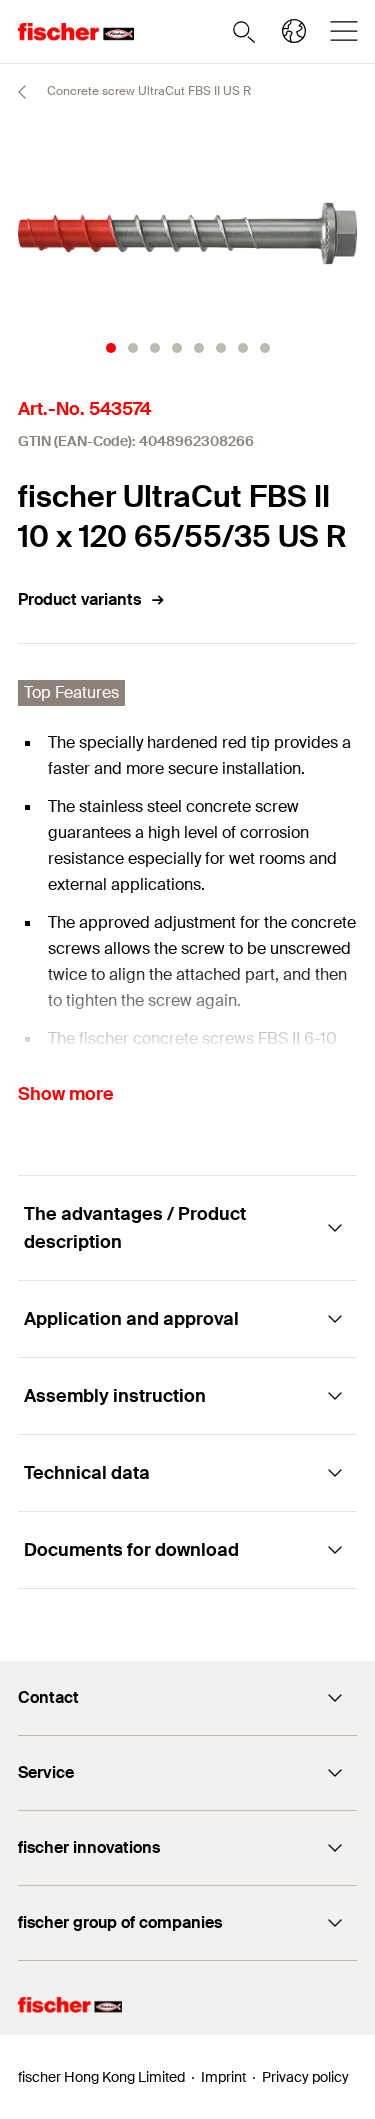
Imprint (223, 2077)
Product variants (79, 599)
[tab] (111, 348)
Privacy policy (305, 2077)
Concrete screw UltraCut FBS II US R (147, 91)
